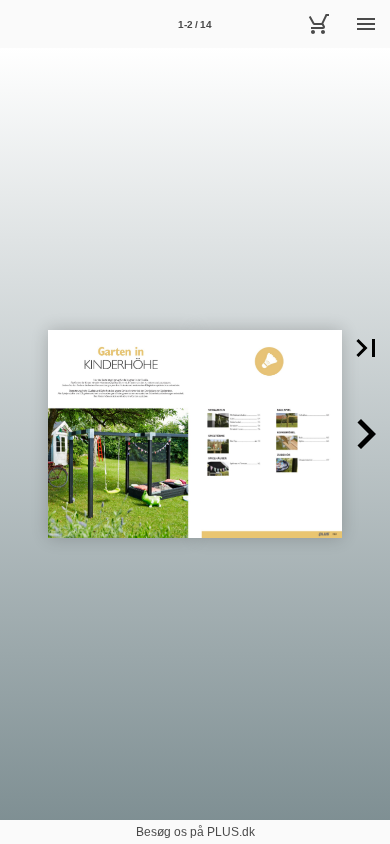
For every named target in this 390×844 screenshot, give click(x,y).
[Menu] (366, 24)
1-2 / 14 (195, 24)
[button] (366, 348)
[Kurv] (318, 24)
